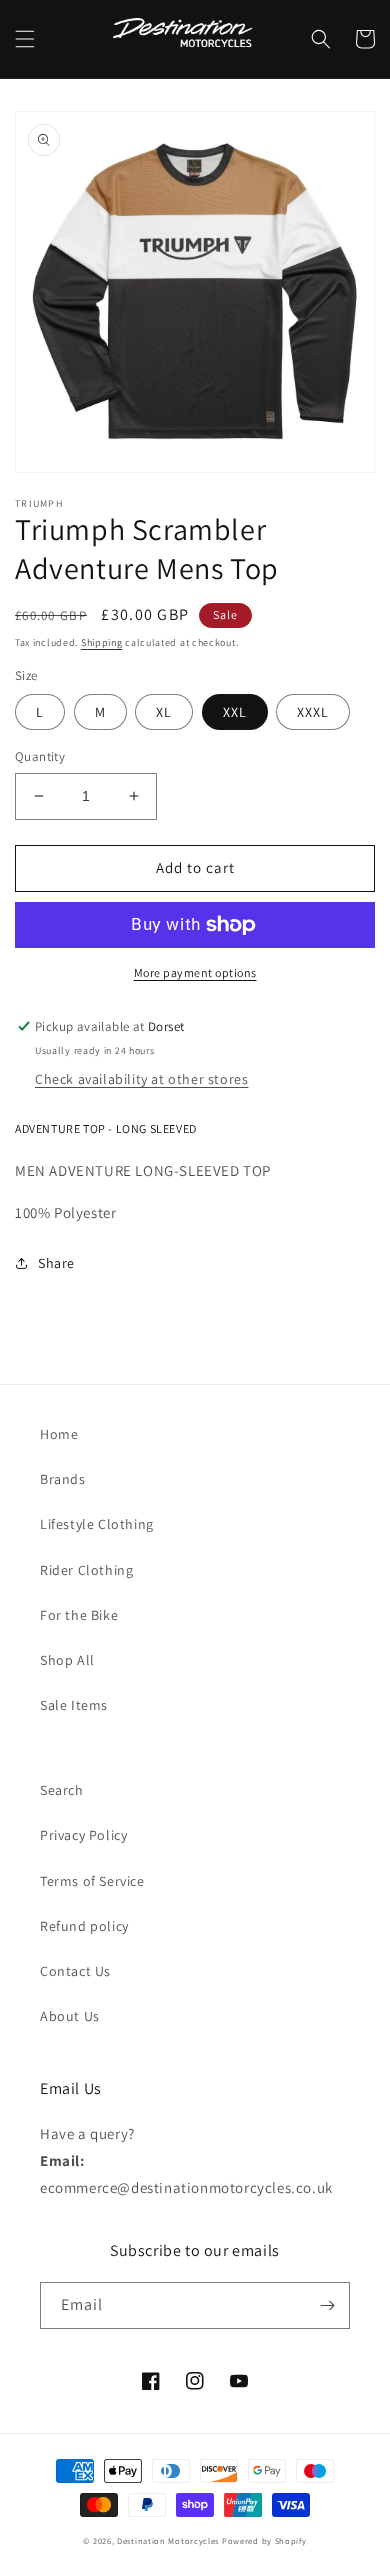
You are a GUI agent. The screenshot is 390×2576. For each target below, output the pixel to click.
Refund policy (84, 1926)
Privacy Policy (83, 1835)
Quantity (40, 756)
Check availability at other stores (141, 1079)
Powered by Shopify (264, 2540)
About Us (70, 2016)
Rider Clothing (86, 1570)
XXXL (313, 712)
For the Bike (79, 1615)
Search (62, 1790)
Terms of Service (92, 1881)
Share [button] (56, 1263)
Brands (63, 1479)
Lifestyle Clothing (97, 1524)
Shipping (102, 642)
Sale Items (74, 1705)
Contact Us (75, 1971)
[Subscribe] (327, 2305)
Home (59, 1434)
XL (164, 712)
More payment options (195, 972)
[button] (25, 39)
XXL (235, 712)
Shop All (67, 1660)
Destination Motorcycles (168, 2540)
